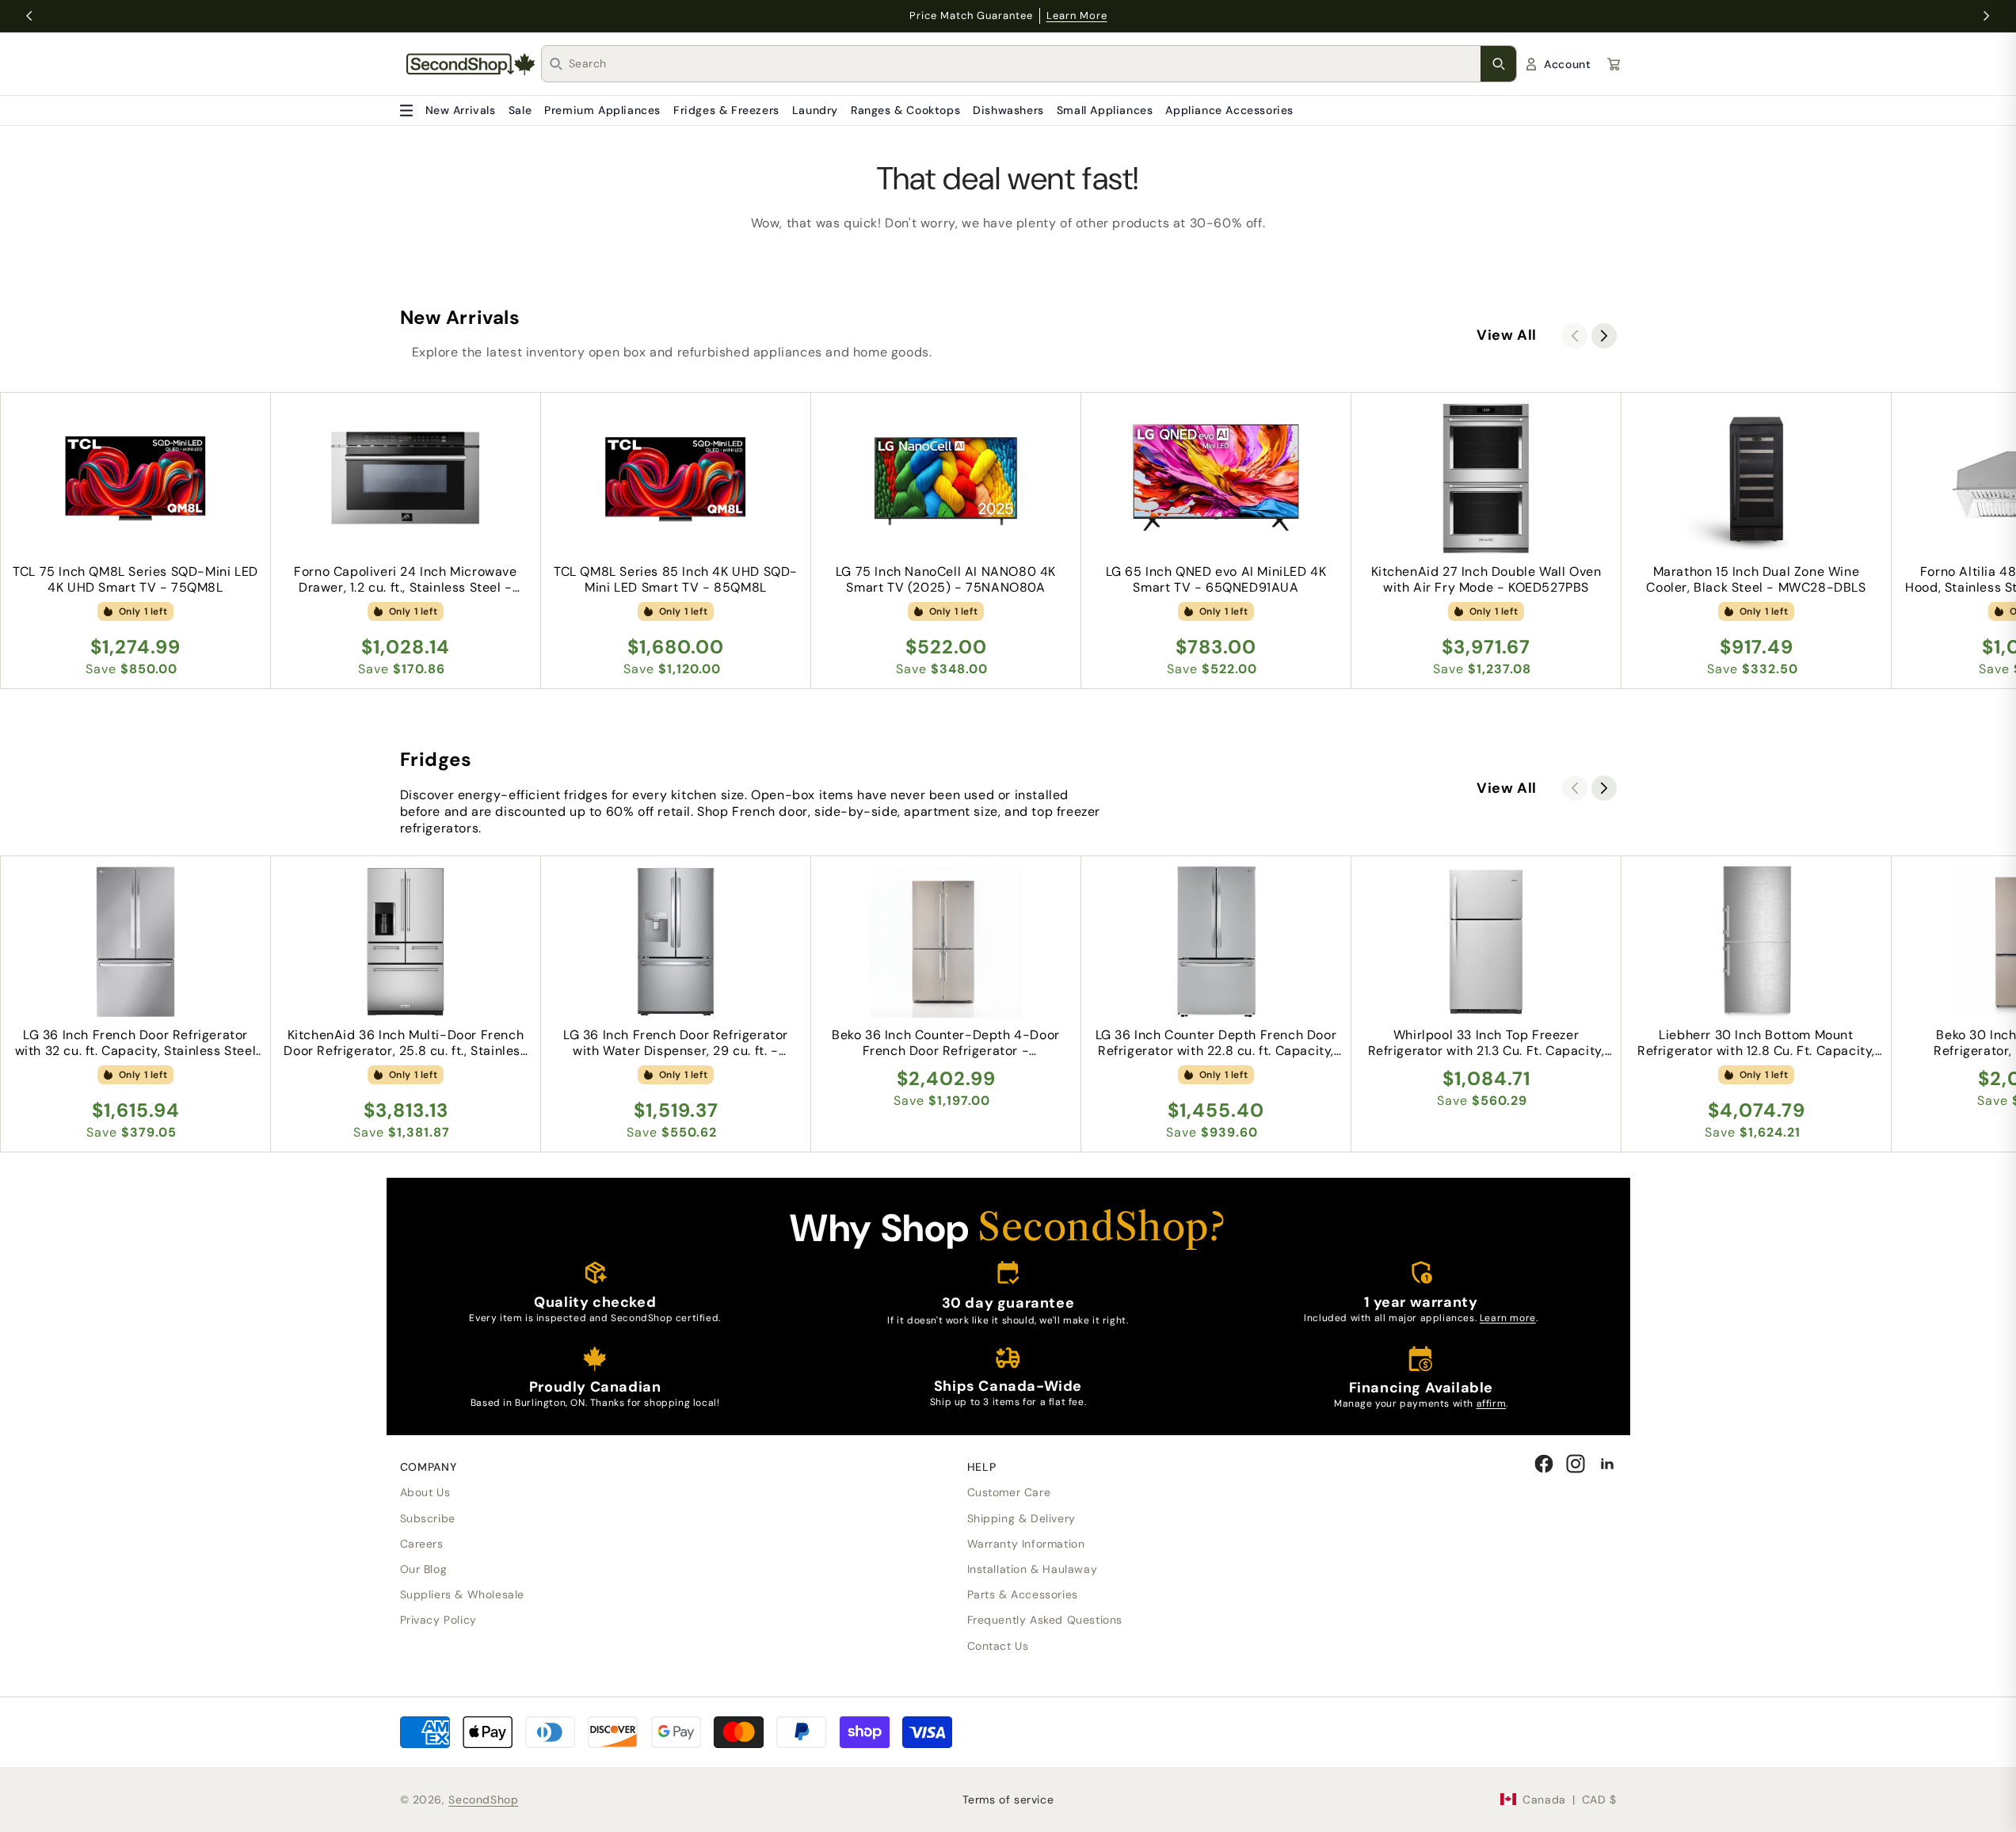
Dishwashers (1008, 110)
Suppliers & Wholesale (463, 1594)
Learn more (1508, 1318)
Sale (520, 110)
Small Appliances (1105, 110)
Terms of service (1008, 1800)
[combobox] (1025, 64)
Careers (422, 1544)
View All (1507, 335)
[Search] (1498, 64)
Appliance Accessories (1229, 110)
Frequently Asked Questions (1045, 1620)
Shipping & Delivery (1021, 1518)
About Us (425, 1492)
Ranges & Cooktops (905, 110)
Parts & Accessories (1023, 1594)
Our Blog (424, 1569)
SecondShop (483, 1800)
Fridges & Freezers (726, 110)
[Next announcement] (1987, 16)
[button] (1604, 336)
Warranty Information (1026, 1544)
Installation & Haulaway (1033, 1569)
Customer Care (1009, 1492)
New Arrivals (461, 110)
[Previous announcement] (29, 16)
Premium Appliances (602, 110)
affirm (1492, 1404)
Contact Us (998, 1646)
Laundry (815, 110)
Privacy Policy (438, 1620)
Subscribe (428, 1518)
